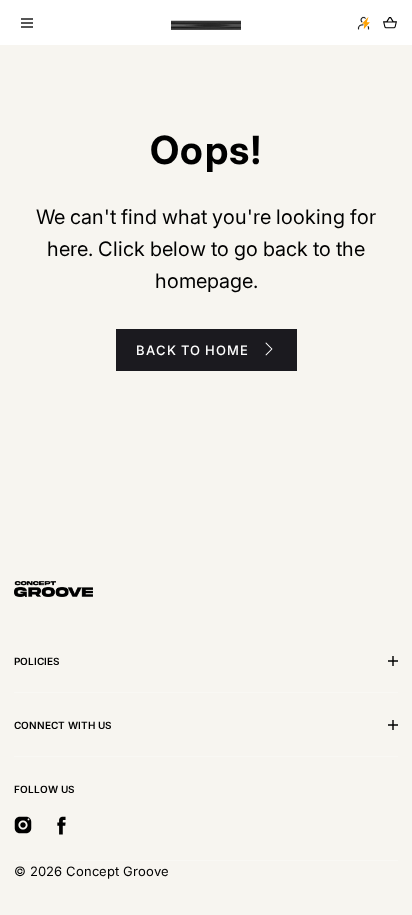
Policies (37, 661)
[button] (26, 22)
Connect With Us (63, 725)
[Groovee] (206, 22)
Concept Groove (117, 871)
